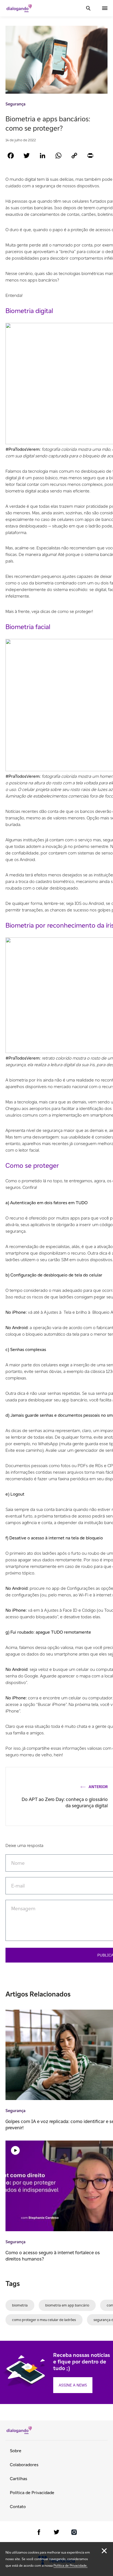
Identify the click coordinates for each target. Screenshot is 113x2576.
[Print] (90, 155)
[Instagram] (74, 2533)
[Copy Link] (74, 155)
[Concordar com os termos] (104, 2551)
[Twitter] (27, 155)
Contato (18, 2507)
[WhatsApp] (58, 155)
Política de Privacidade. (70, 2565)
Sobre (16, 2451)
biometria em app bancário (67, 2305)
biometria (20, 2305)
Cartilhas (19, 2479)
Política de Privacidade (32, 2493)
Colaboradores (24, 2465)
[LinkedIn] (43, 155)
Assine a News (73, 2385)
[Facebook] (11, 155)
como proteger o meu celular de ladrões (44, 2320)
